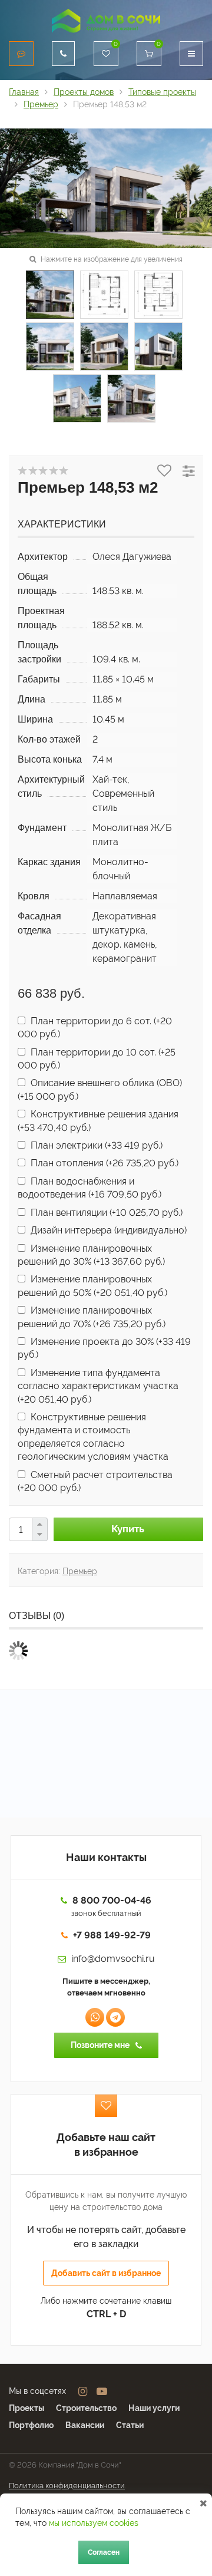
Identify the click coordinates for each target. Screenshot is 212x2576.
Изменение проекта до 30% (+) (104, 1348)
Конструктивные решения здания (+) (98, 1121)
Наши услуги (154, 2408)
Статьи (130, 2425)
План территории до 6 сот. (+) (95, 1028)
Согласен (104, 2552)
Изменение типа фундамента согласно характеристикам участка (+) (98, 1386)
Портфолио (31, 2425)
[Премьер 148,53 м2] (106, 187)
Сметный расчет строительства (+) (95, 1481)
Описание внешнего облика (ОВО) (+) (100, 1089)
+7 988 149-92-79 (112, 1935)
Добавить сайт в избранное (106, 2273)
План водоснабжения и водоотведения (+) (90, 1188)
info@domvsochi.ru (113, 1959)
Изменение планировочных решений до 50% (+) (92, 1286)
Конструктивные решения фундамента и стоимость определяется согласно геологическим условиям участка (93, 1437)
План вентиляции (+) (105, 1213)
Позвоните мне (100, 2045)
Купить (128, 1529)
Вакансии (85, 2425)
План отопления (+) (103, 1163)
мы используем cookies (94, 2523)
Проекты (26, 2408)
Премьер (80, 1571)
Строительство (86, 2408)
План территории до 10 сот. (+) (97, 1059)
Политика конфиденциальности (67, 2486)
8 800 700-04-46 (112, 1900)
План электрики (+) (95, 1145)
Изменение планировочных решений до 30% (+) (91, 1255)
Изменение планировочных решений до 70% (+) (92, 1317)
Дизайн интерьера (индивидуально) (107, 1230)
